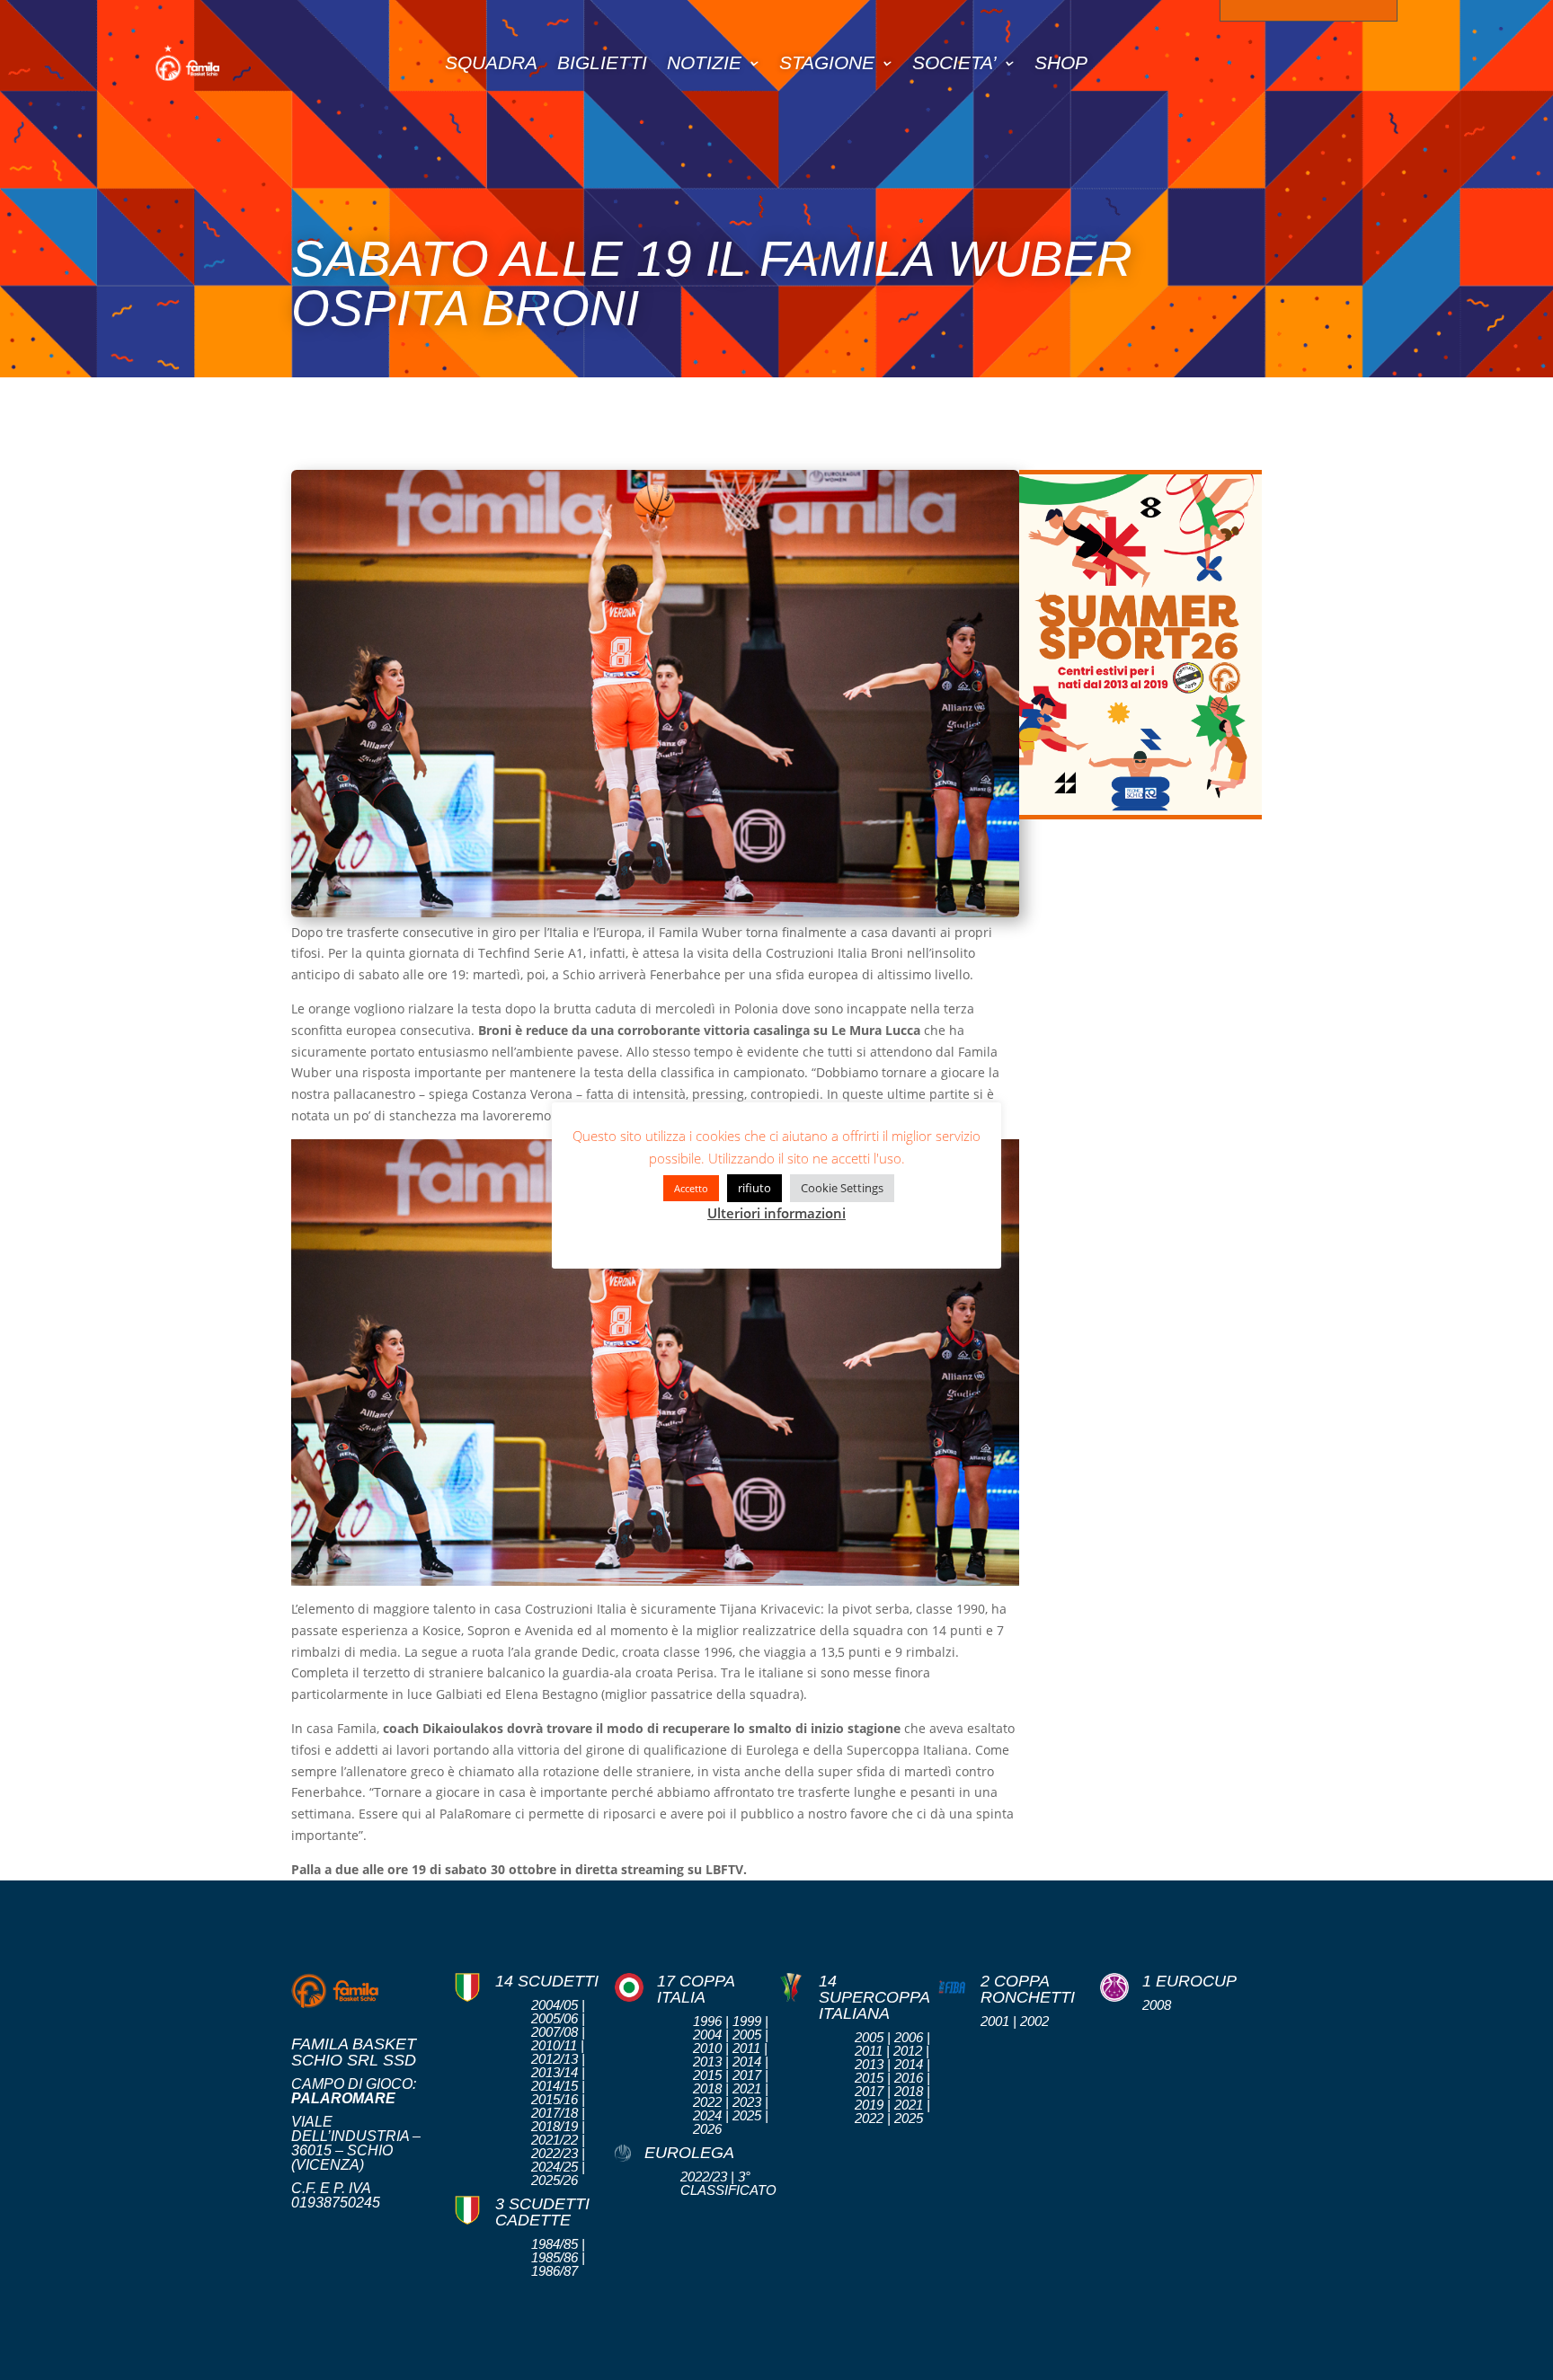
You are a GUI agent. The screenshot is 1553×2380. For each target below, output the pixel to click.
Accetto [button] (691, 1188)
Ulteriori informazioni (776, 1213)
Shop (1061, 62)
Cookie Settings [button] (842, 1188)
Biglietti (602, 62)
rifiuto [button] (754, 1188)
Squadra (491, 62)
